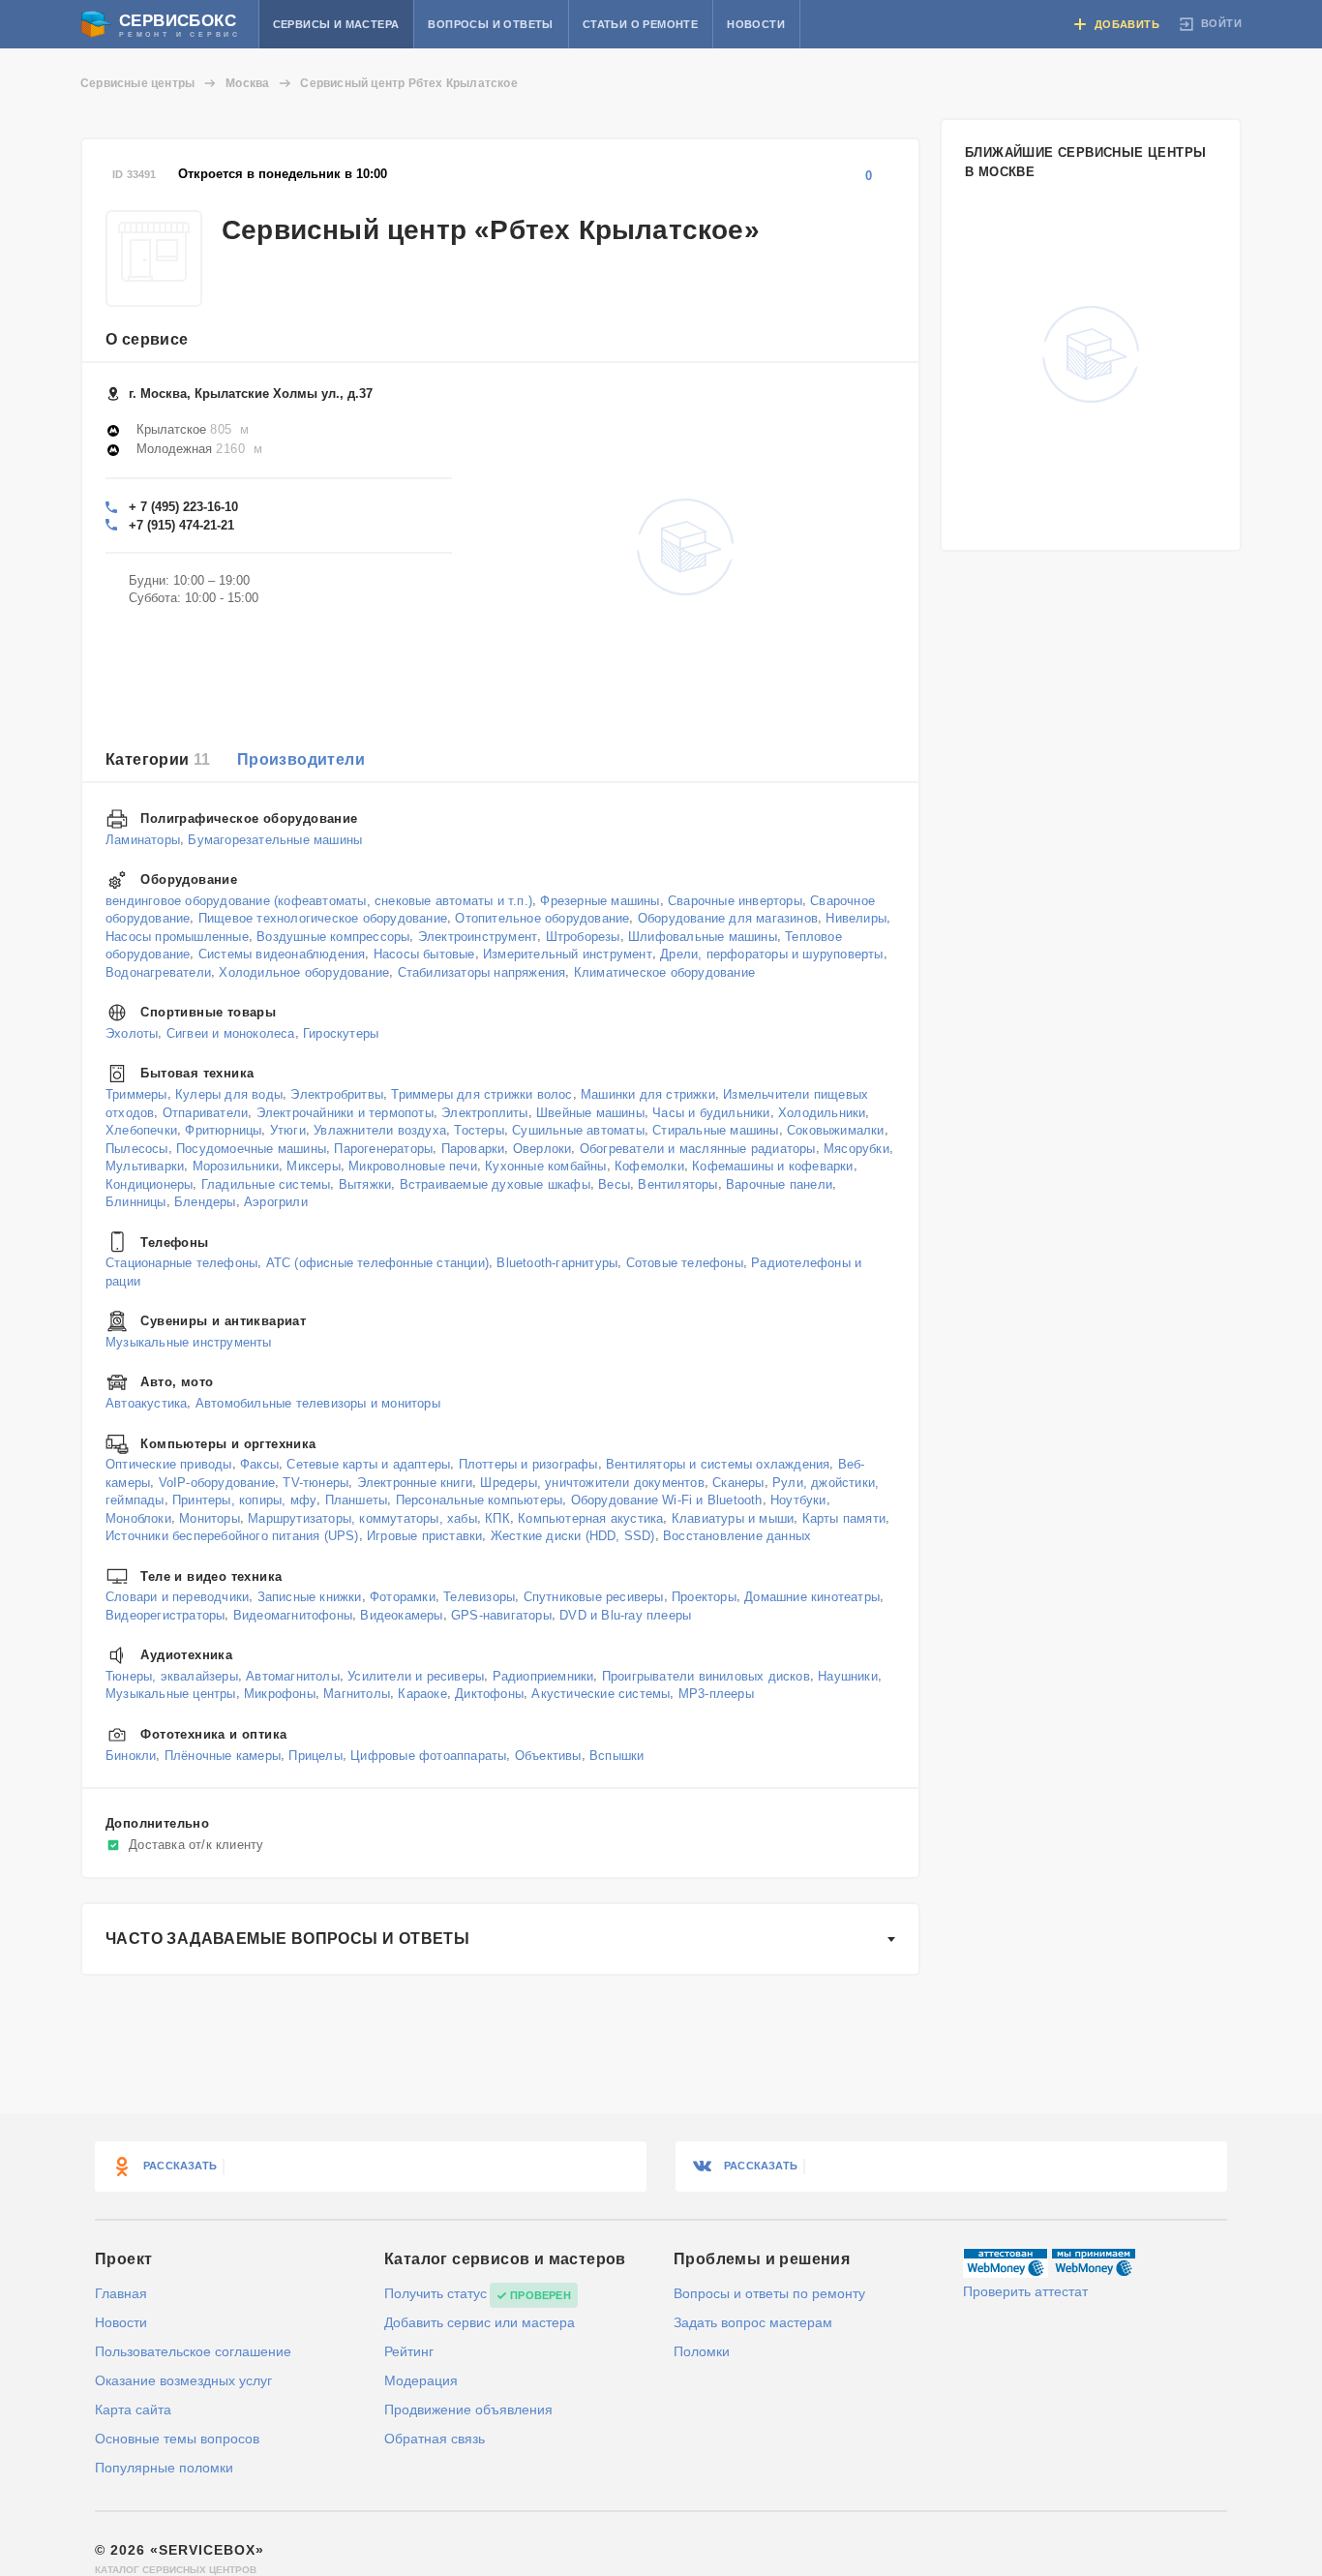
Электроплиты (484, 1112)
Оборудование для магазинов (728, 918)
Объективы (548, 1755)
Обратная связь (435, 2439)
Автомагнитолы (293, 1676)
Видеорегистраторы (165, 1614)
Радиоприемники (543, 1676)
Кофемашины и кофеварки (772, 1166)
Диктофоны (489, 1694)
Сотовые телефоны (685, 1263)
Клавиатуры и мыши (733, 1517)
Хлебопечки (141, 1130)
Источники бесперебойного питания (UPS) (232, 1536)
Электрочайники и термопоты (345, 1112)
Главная (121, 2293)
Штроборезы (583, 936)
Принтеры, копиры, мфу (244, 1500)
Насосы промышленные (177, 936)
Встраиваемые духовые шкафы (495, 1183)
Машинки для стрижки (648, 1094)
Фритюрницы (223, 1130)
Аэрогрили (276, 1202)
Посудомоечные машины (251, 1148)
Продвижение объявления (468, 2409)
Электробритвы (337, 1094)
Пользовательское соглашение (193, 2351)
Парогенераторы (383, 1148)
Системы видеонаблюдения (282, 954)
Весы (614, 1183)
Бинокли (131, 1755)
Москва (247, 83)
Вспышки (616, 1755)
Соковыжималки (836, 1130)
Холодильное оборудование (304, 971)
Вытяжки (365, 1183)
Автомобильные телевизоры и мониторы (318, 1403)
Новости (756, 24)
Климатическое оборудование (664, 971)
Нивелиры (856, 918)
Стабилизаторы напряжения (482, 971)
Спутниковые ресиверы (594, 1597)
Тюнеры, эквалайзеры (172, 1676)
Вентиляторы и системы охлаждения (718, 1464)
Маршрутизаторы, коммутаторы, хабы (362, 1517)
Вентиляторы (677, 1183)
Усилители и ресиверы (416, 1676)
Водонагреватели (158, 971)
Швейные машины (590, 1112)
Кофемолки (649, 1166)
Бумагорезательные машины (275, 839)
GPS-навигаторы (501, 1614)
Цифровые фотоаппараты (428, 1755)
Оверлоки (542, 1148)
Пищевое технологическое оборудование (323, 918)
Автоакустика (146, 1403)
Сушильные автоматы (578, 1130)
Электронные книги (415, 1482)
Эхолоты (132, 1032)
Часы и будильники (711, 1112)
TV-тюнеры (315, 1482)
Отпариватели (205, 1112)
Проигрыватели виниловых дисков (706, 1676)
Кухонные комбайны (545, 1166)
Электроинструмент (478, 936)
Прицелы (315, 1755)
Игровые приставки (424, 1536)
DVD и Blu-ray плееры (625, 1614)
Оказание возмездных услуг (183, 2380)
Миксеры (313, 1166)
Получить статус (436, 2293)
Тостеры (479, 1130)
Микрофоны (280, 1694)
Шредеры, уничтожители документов (592, 1482)
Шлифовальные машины (703, 936)
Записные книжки (310, 1597)
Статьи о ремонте (640, 24)
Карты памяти (844, 1517)
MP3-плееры (716, 1694)
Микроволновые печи (413, 1166)
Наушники (848, 1676)
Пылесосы (137, 1148)
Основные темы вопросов (177, 2439)
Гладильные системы (266, 1183)
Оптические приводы (169, 1464)
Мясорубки (856, 1148)
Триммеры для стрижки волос (481, 1094)
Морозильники (236, 1166)
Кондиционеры (149, 1183)
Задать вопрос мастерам (753, 2322)
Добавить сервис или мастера (480, 2322)
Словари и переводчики (177, 1597)
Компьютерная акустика (590, 1517)
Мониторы (210, 1517)
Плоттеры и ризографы (528, 1464)
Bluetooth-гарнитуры (557, 1263)
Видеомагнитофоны (293, 1614)
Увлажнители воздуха (380, 1130)
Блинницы (136, 1202)
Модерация (421, 2380)
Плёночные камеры (223, 1755)
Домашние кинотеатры (812, 1597)
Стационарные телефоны (181, 1263)
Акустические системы (601, 1694)
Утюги (288, 1130)
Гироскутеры (341, 1032)
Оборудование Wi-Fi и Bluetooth (667, 1500)
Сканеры (738, 1482)
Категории (158, 759)
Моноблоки (138, 1517)
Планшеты (357, 1500)
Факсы (259, 1464)
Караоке (422, 1694)
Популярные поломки (164, 2468)
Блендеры (205, 1202)
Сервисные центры (137, 83)
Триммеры (136, 1094)
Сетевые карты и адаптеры (368, 1464)
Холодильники (822, 1112)
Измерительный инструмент (568, 954)
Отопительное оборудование (542, 918)
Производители (301, 759)
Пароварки (473, 1148)
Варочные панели (779, 1183)
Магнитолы (357, 1694)
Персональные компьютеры (480, 1500)
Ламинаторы (143, 839)
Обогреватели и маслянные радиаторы (698, 1148)
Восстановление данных (737, 1536)
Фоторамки (403, 1597)
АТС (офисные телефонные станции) (377, 1263)
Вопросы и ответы (490, 24)
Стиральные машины (715, 1130)
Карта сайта (133, 2409)
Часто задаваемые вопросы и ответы (287, 1939)
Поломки (702, 2351)
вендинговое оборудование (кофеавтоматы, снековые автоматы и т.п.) (319, 900)
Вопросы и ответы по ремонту (769, 2293)
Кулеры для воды (229, 1094)
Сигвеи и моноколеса (231, 1032)
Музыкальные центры (171, 1694)
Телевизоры (479, 1597)
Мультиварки (145, 1166)
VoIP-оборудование (217, 1482)
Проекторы (704, 1597)
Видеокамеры (401, 1614)
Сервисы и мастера (336, 24)
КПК (497, 1517)
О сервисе (147, 339)
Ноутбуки (798, 1500)
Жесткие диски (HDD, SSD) (573, 1536)
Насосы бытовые (424, 954)
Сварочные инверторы (735, 900)
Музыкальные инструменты (189, 1341)
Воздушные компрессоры (333, 936)
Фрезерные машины (600, 900)
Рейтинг (409, 2351)
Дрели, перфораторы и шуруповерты (771, 954)
